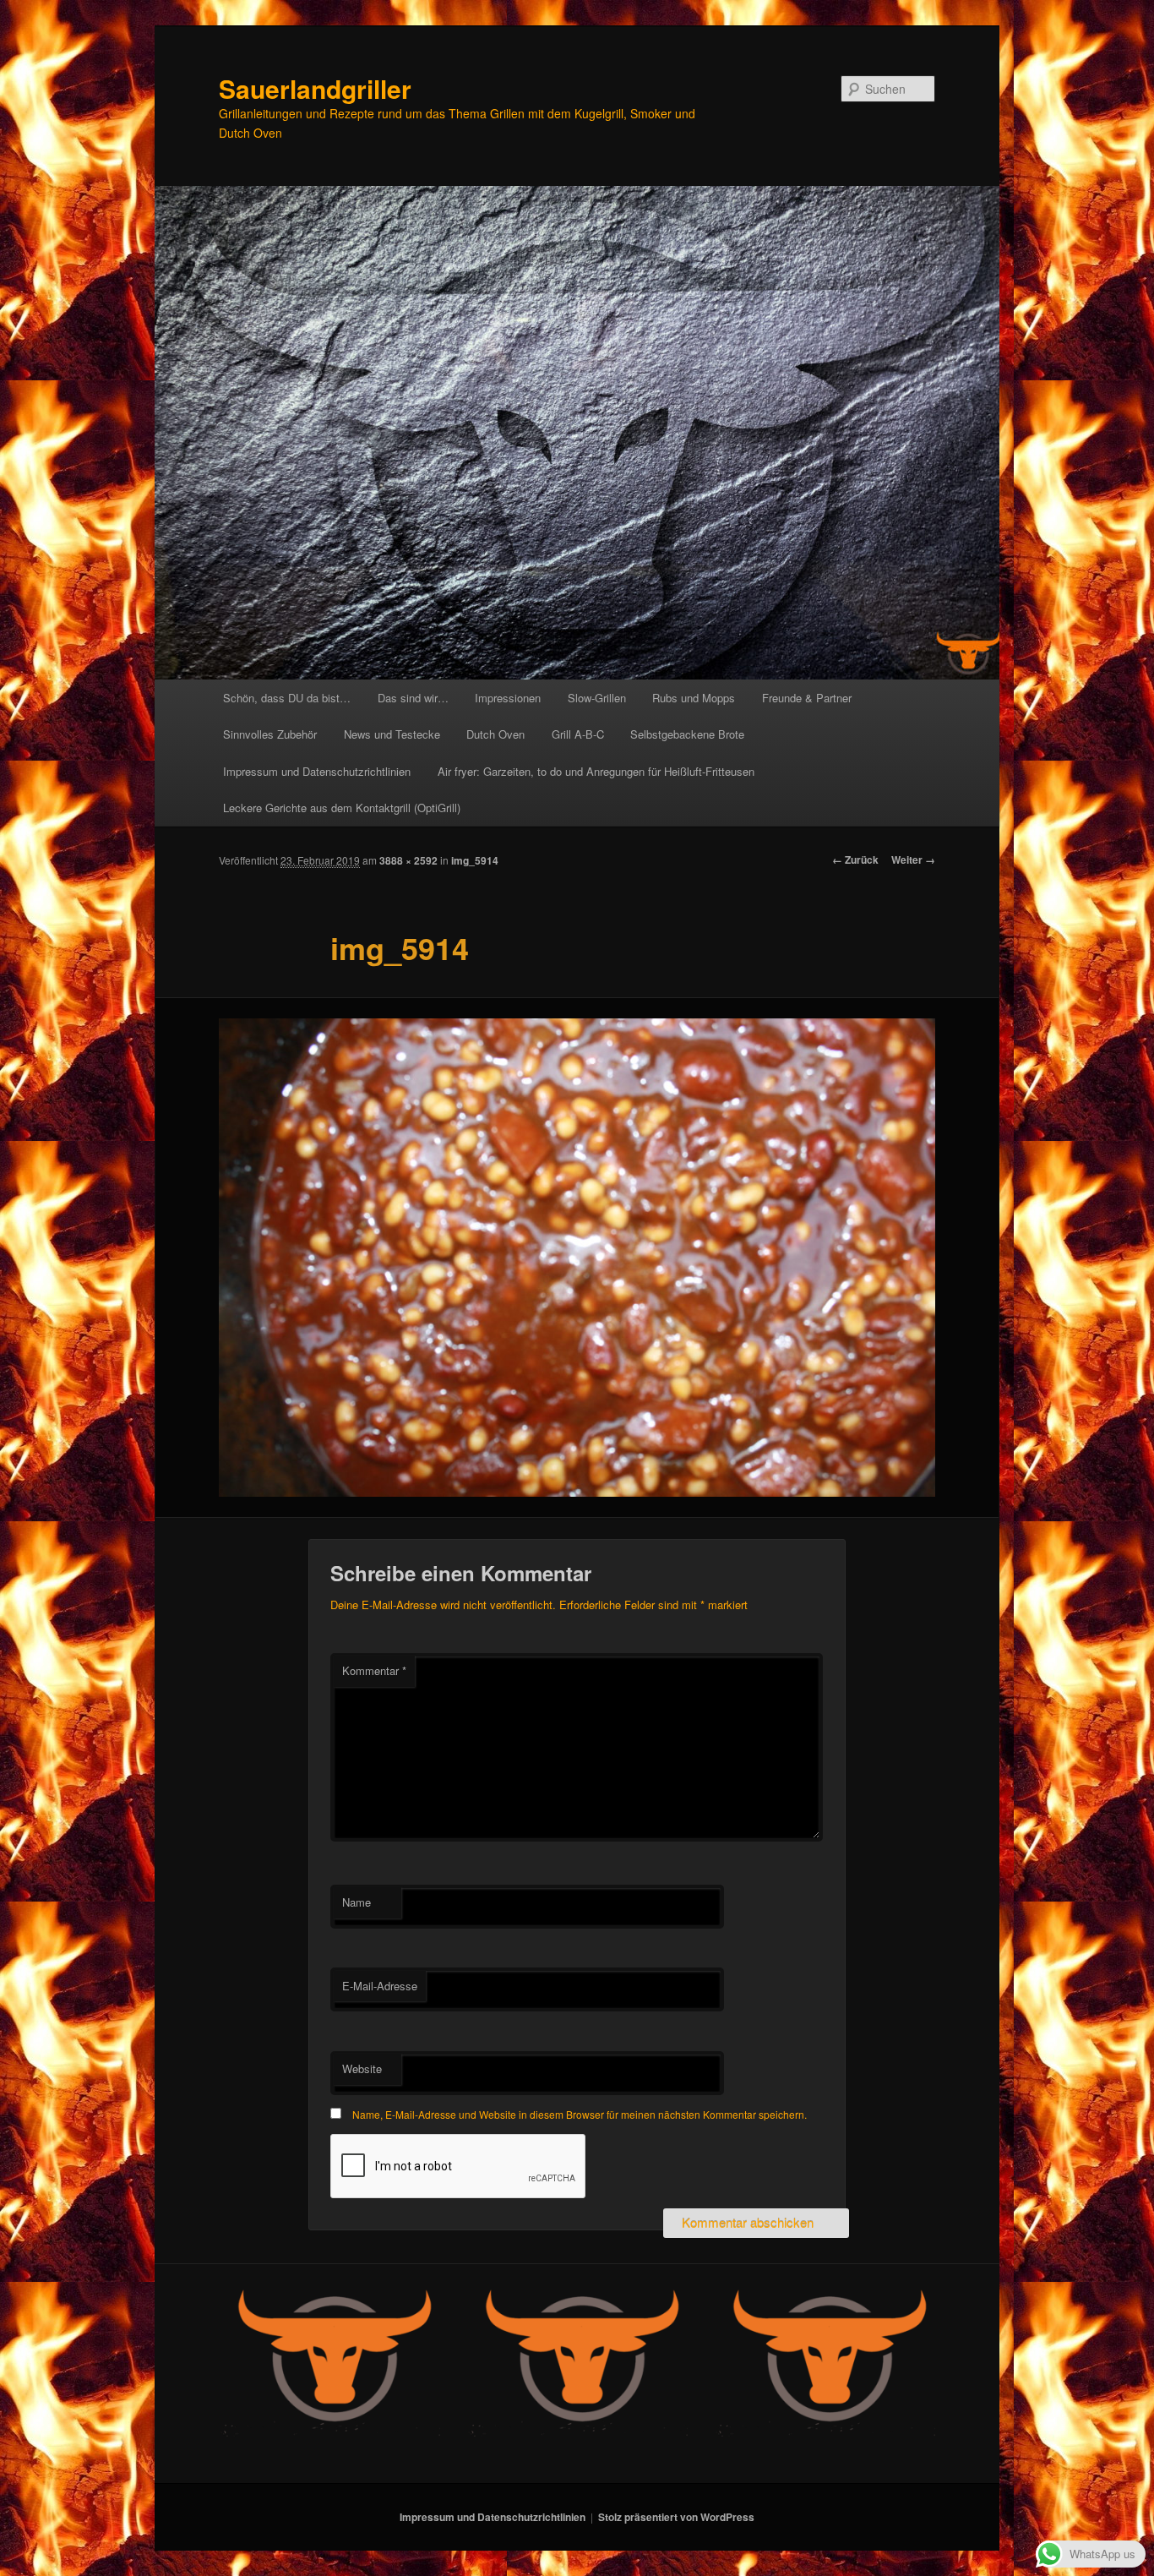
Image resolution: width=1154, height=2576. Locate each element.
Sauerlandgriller (315, 88)
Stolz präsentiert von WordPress (676, 2517)
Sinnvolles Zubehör (270, 734)
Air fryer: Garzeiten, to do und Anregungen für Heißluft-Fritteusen (596, 771)
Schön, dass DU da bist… (287, 698)
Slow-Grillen (597, 698)
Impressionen (508, 698)
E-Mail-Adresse (380, 1986)
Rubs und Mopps (694, 698)
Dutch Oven (495, 734)
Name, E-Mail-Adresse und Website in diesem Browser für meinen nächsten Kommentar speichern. (580, 2114)
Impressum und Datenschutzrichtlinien (317, 771)
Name (357, 1902)
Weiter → (913, 860)
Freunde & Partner (807, 698)
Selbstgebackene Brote (687, 734)
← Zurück (855, 860)
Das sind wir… (413, 698)
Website (362, 2068)
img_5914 (475, 860)
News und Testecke (392, 734)
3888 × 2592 (408, 860)
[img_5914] (577, 1258)
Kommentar (374, 1670)
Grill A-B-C (578, 734)
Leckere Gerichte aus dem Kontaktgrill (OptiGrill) (342, 808)
